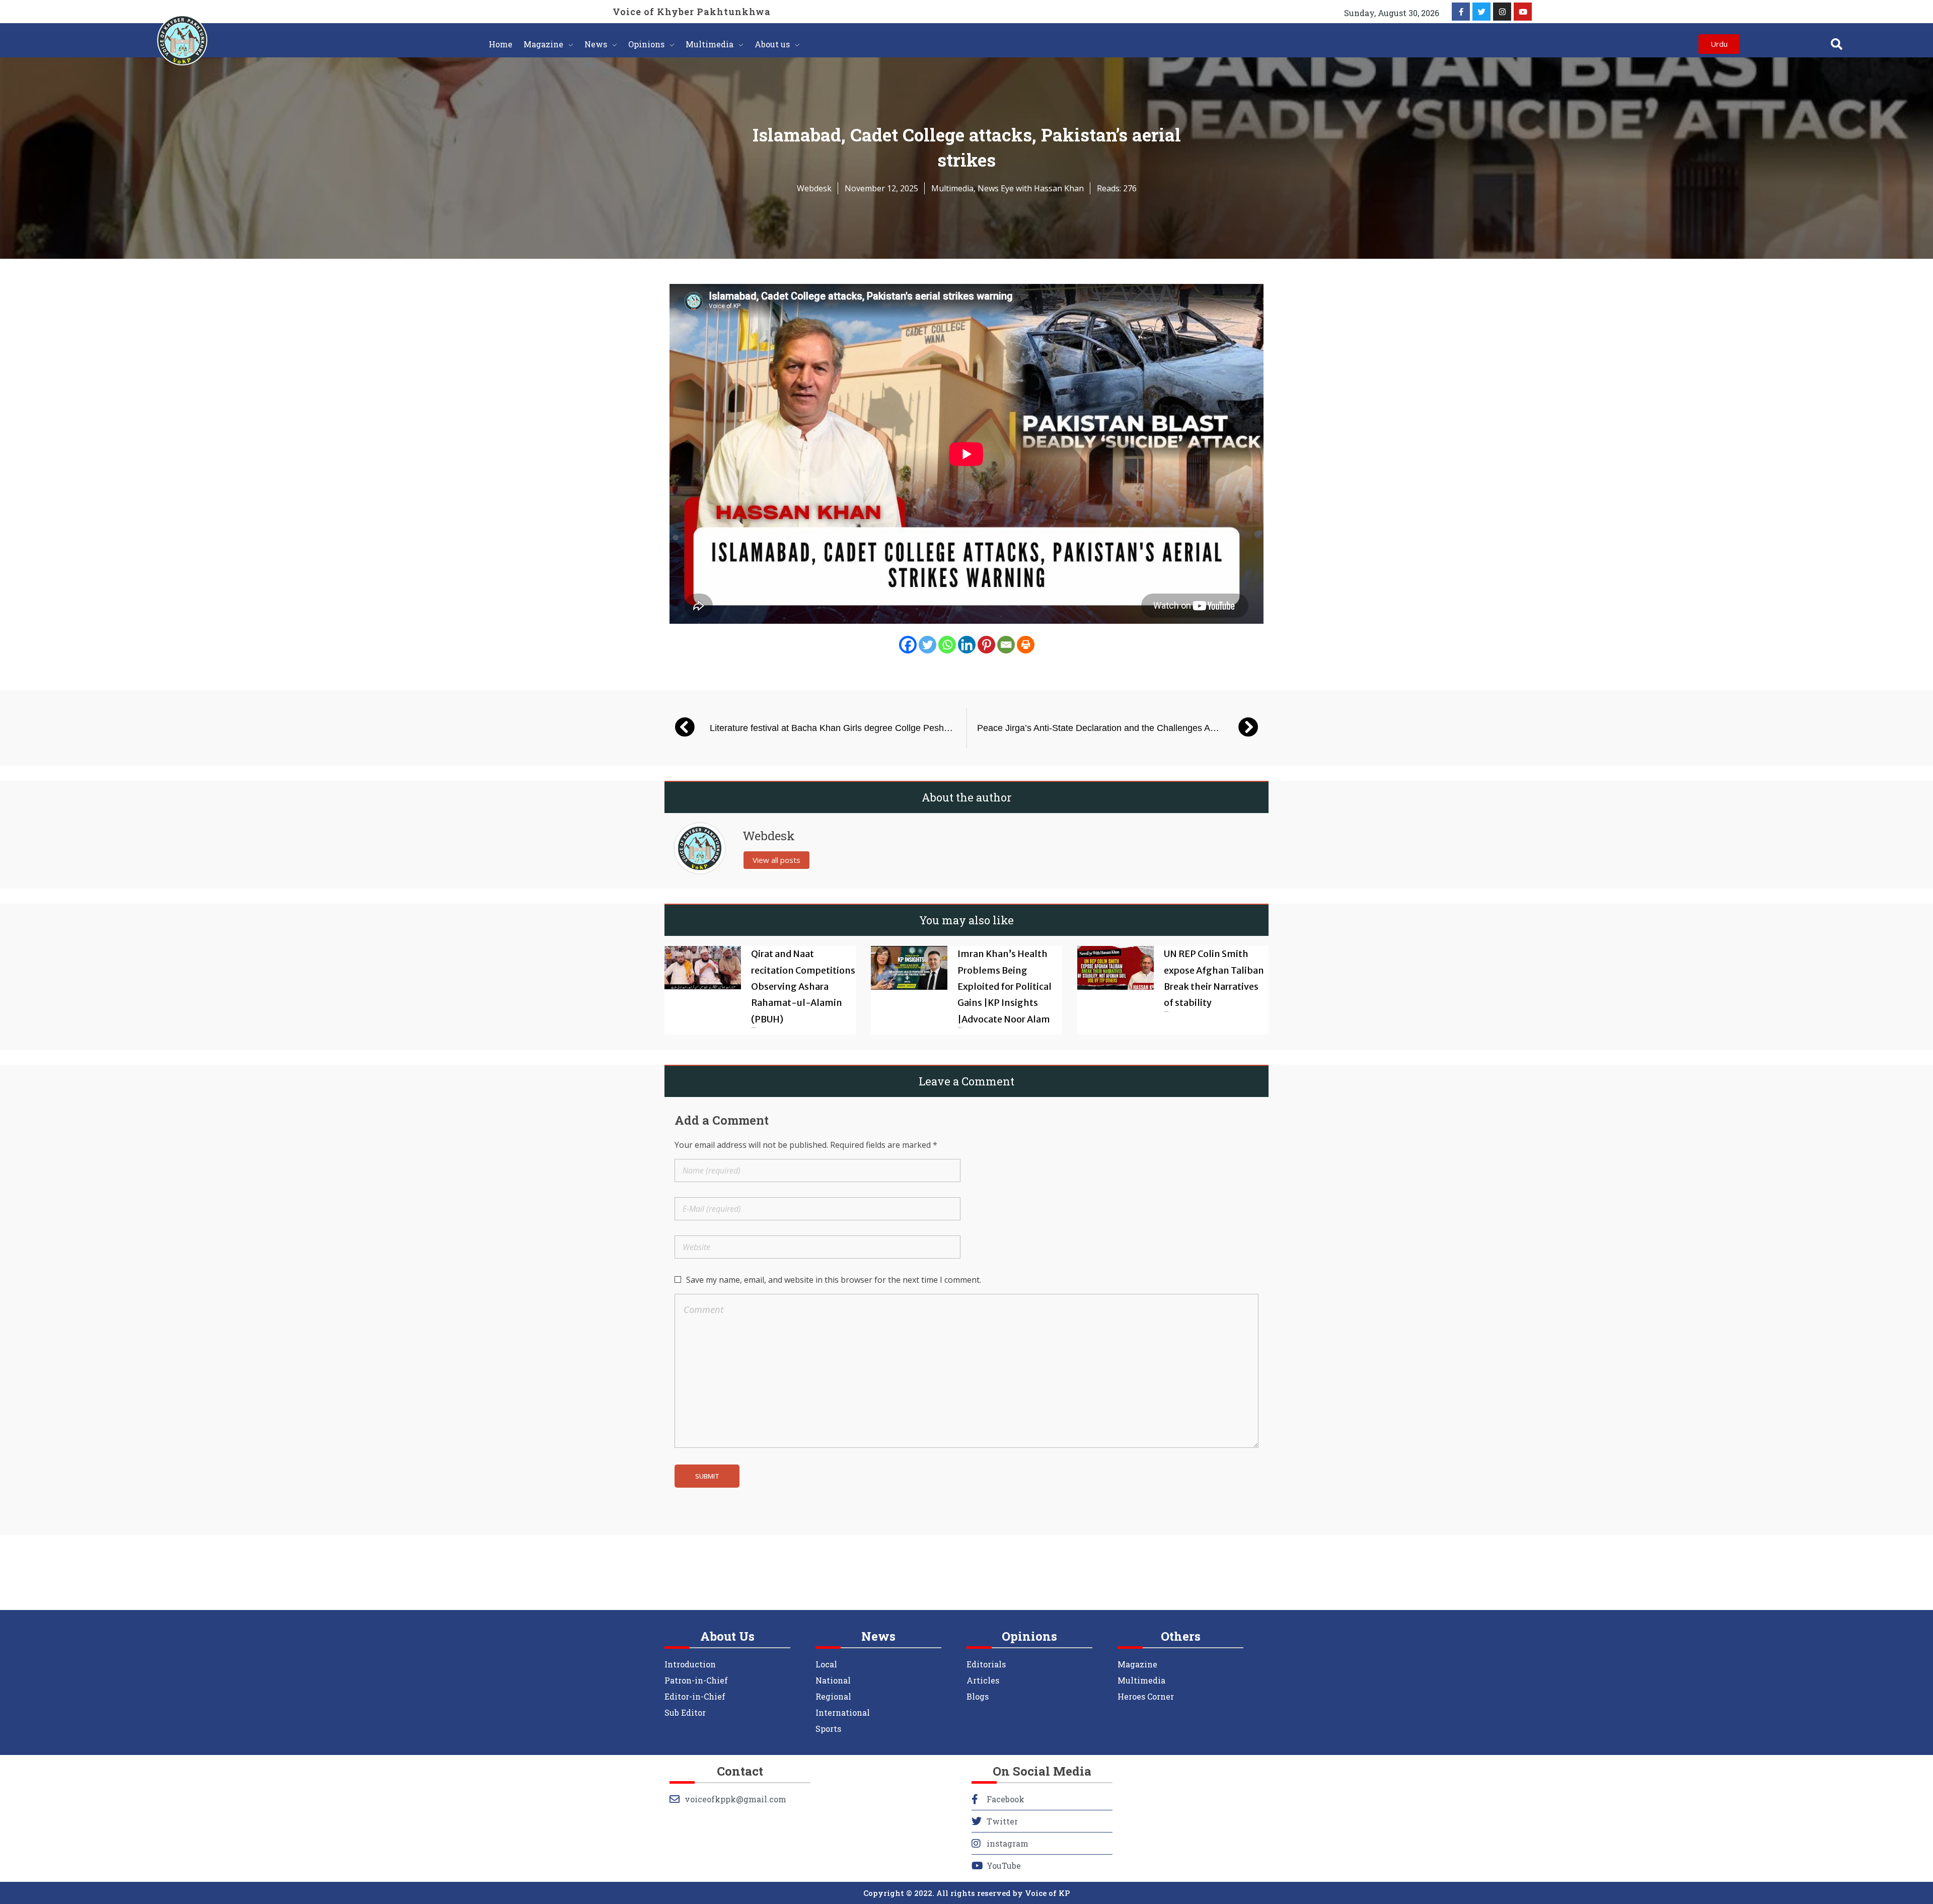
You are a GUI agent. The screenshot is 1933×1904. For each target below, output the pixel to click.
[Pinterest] (986, 645)
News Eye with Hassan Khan (1031, 188)
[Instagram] (1502, 12)
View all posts (776, 860)
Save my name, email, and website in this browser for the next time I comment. (834, 1280)
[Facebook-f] (1461, 12)
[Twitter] (1481, 12)
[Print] (1026, 645)
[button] (1837, 44)
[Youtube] (1523, 12)
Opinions (1029, 1636)
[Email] (1006, 645)
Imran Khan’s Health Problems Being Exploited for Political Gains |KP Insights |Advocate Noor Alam (1005, 986)
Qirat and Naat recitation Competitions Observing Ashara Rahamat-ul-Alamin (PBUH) (803, 986)
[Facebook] (908, 645)
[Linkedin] (967, 645)
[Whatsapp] (947, 645)
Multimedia (952, 188)
